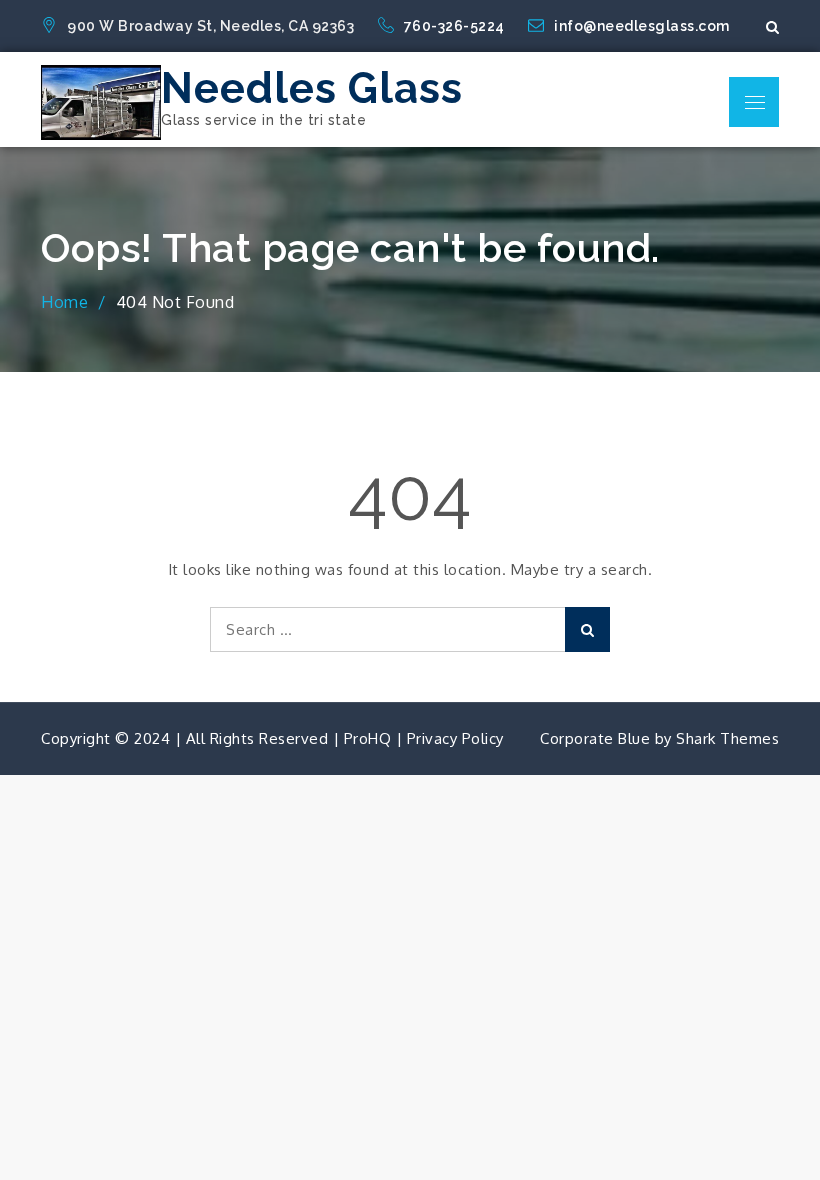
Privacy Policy (455, 738)
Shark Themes (727, 738)
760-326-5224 (456, 26)
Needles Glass (312, 88)
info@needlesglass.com (642, 26)
